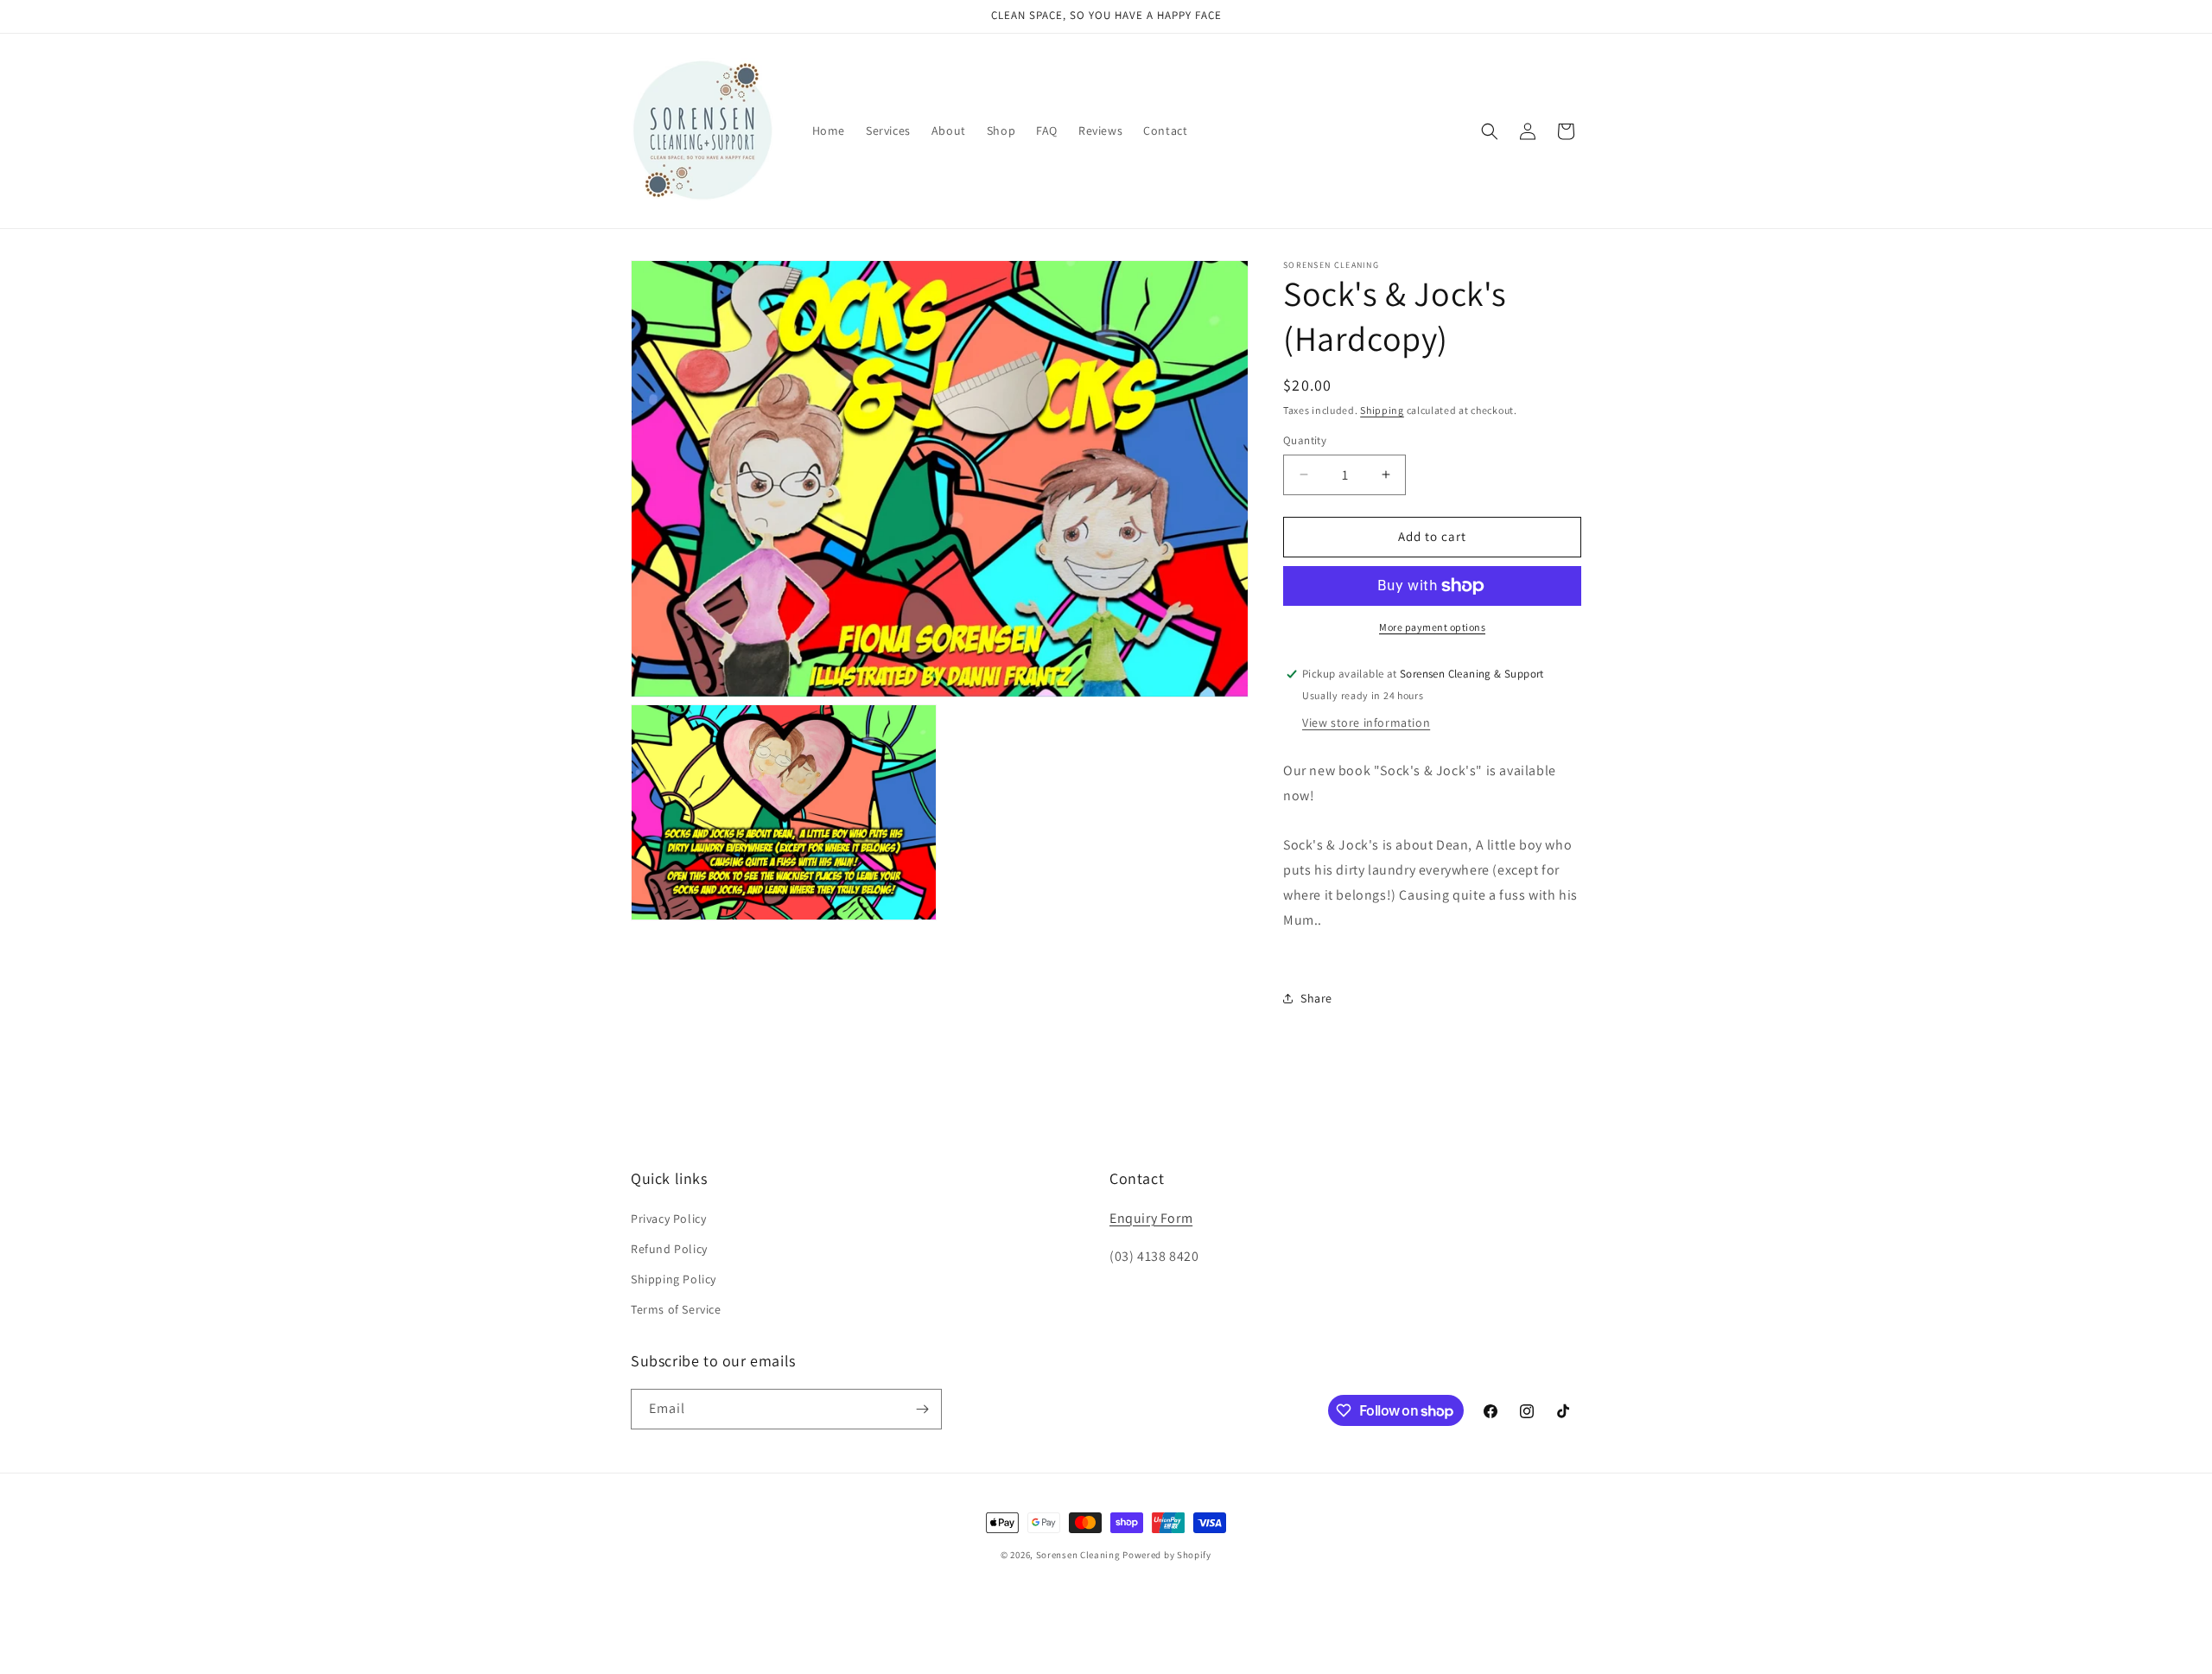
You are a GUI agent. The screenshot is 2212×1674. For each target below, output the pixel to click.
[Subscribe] (922, 1409)
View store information (1366, 722)
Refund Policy (669, 1249)
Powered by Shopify (1167, 1555)
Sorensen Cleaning (1078, 1555)
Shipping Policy (674, 1279)
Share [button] (1316, 998)
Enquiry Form (1151, 1218)
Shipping (1382, 410)
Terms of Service (676, 1309)
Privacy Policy (668, 1219)
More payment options (1432, 627)
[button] (1490, 131)
